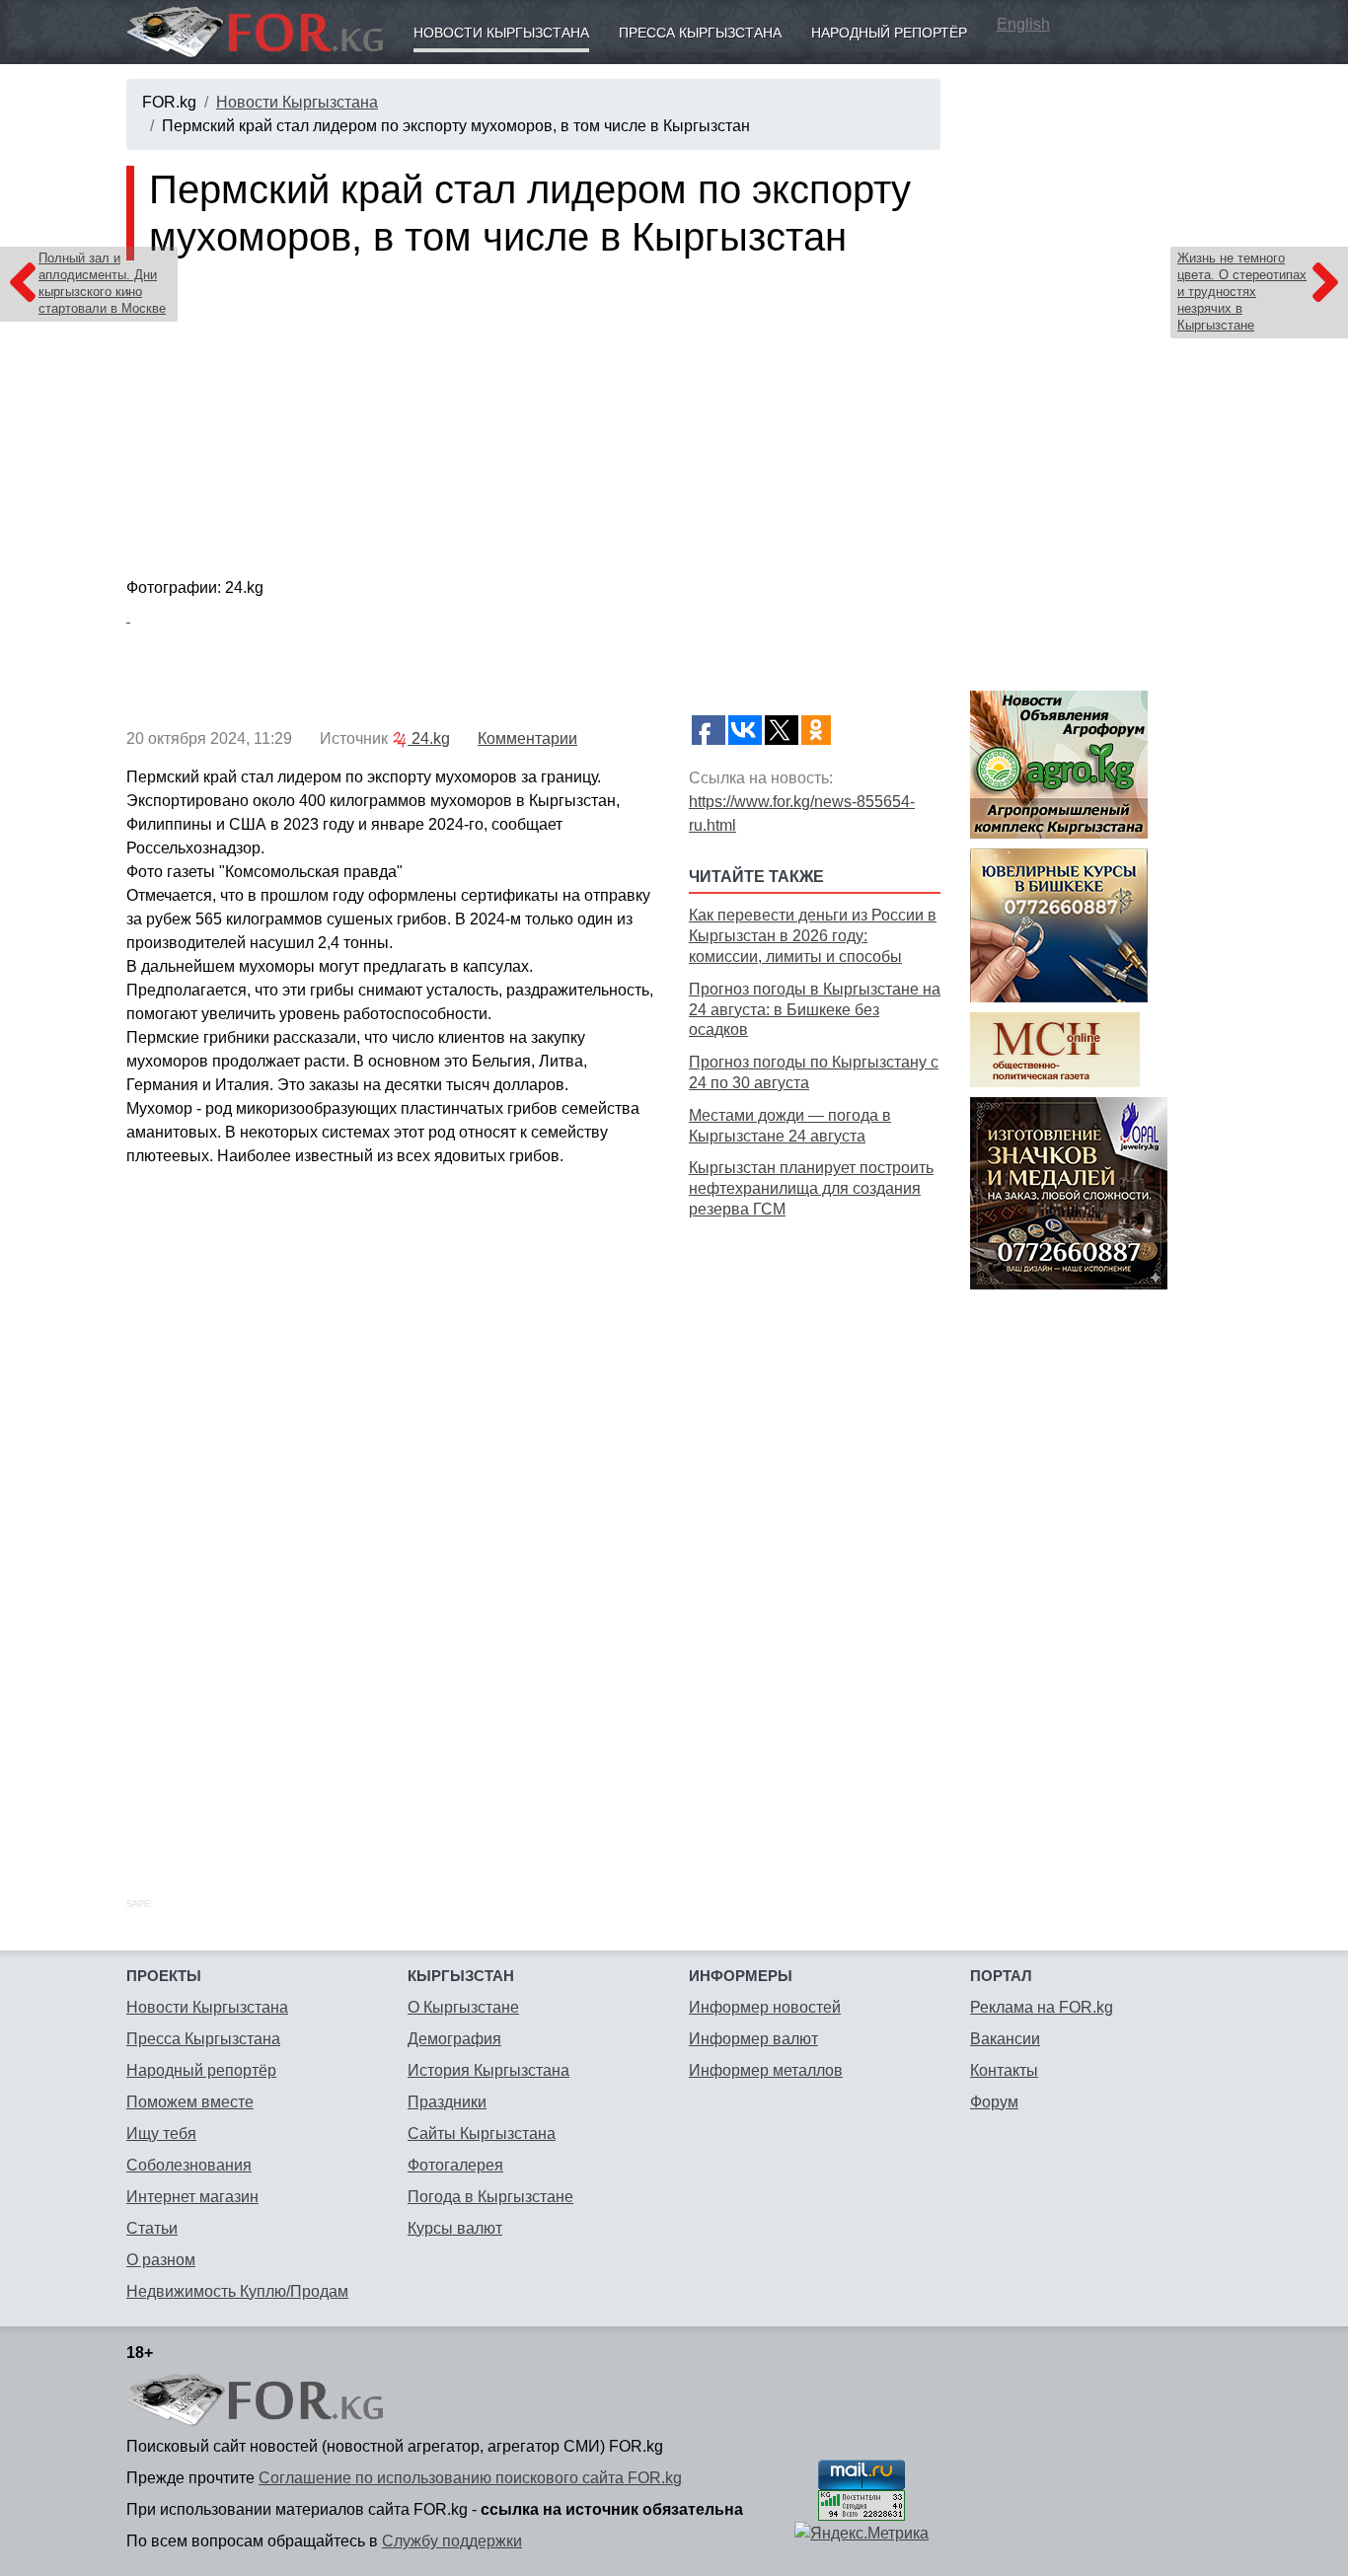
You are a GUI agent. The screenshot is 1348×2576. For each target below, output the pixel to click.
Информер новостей (765, 2007)
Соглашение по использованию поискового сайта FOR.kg (470, 2478)
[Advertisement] (815, 1536)
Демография (454, 2039)
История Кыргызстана (488, 2070)
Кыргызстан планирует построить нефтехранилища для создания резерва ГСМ (811, 1188)
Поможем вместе (190, 2102)
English (1023, 24)
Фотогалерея (455, 2165)
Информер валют (753, 2039)
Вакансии (1005, 2039)
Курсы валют (455, 2228)
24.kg (429, 738)
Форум (994, 2102)
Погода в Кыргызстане (490, 2197)
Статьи (152, 2228)
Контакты (1004, 2070)
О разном (161, 2260)
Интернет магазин (192, 2197)
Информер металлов (766, 2070)
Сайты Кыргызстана (482, 2134)
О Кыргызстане (463, 2007)
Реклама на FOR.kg (1042, 2007)
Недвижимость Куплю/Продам (237, 2291)
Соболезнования (189, 2165)
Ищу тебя (161, 2134)
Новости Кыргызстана (501, 33)
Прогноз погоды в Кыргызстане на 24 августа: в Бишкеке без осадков (815, 1010)
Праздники (447, 2102)
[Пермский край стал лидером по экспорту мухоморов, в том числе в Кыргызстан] (533, 423)
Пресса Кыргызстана (700, 33)
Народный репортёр (889, 33)
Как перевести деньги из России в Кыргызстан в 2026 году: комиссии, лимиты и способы (813, 936)
